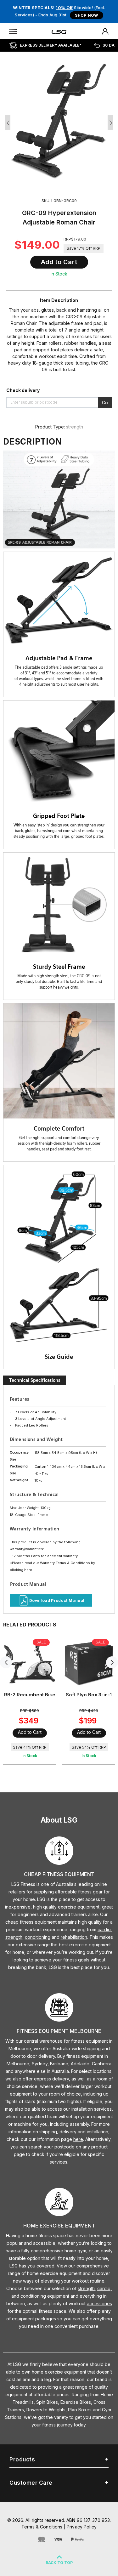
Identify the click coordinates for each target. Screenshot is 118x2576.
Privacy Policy (82, 2527)
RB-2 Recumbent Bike (30, 1695)
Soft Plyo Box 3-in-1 (89, 1695)
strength (75, 427)
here (28, 1570)
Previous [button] (8, 123)
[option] (59, 121)
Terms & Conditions (42, 2527)
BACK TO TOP (59, 2563)
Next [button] (110, 123)
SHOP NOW (86, 15)
